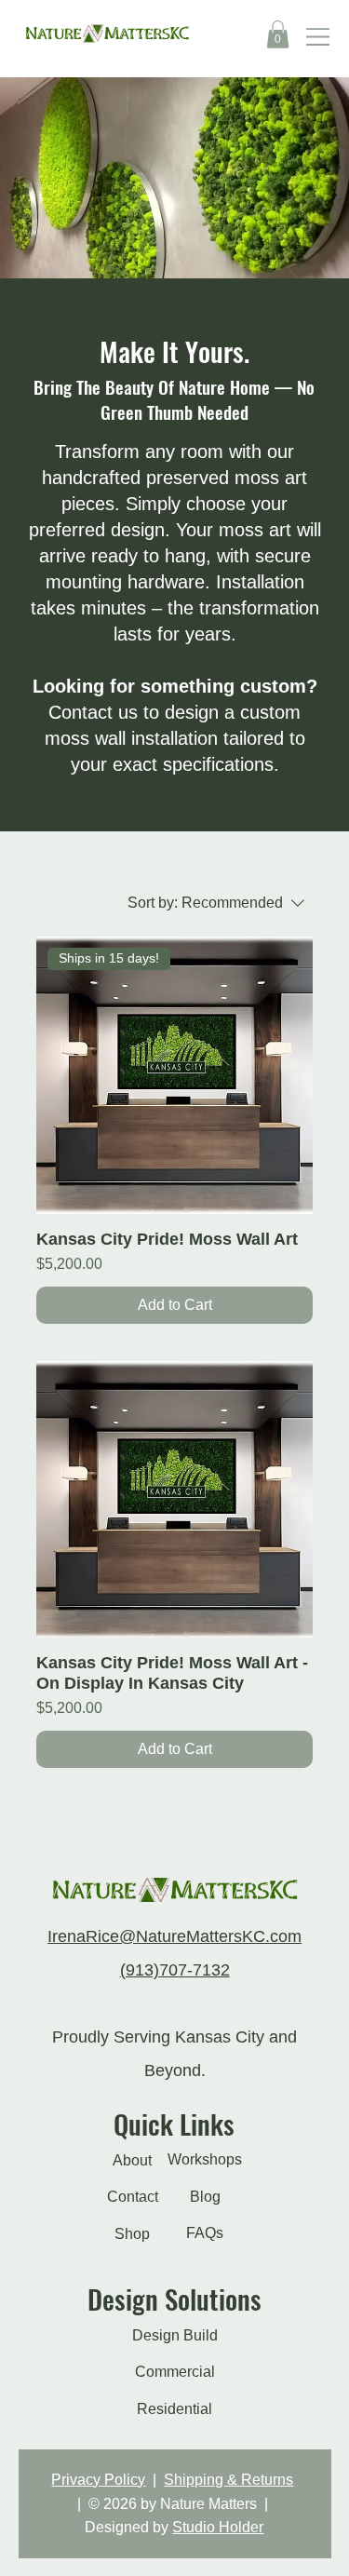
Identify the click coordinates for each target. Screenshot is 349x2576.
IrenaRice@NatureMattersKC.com (174, 1936)
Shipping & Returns (228, 2480)
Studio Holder (218, 2527)
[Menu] (319, 37)
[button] (278, 34)
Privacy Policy (98, 2480)
